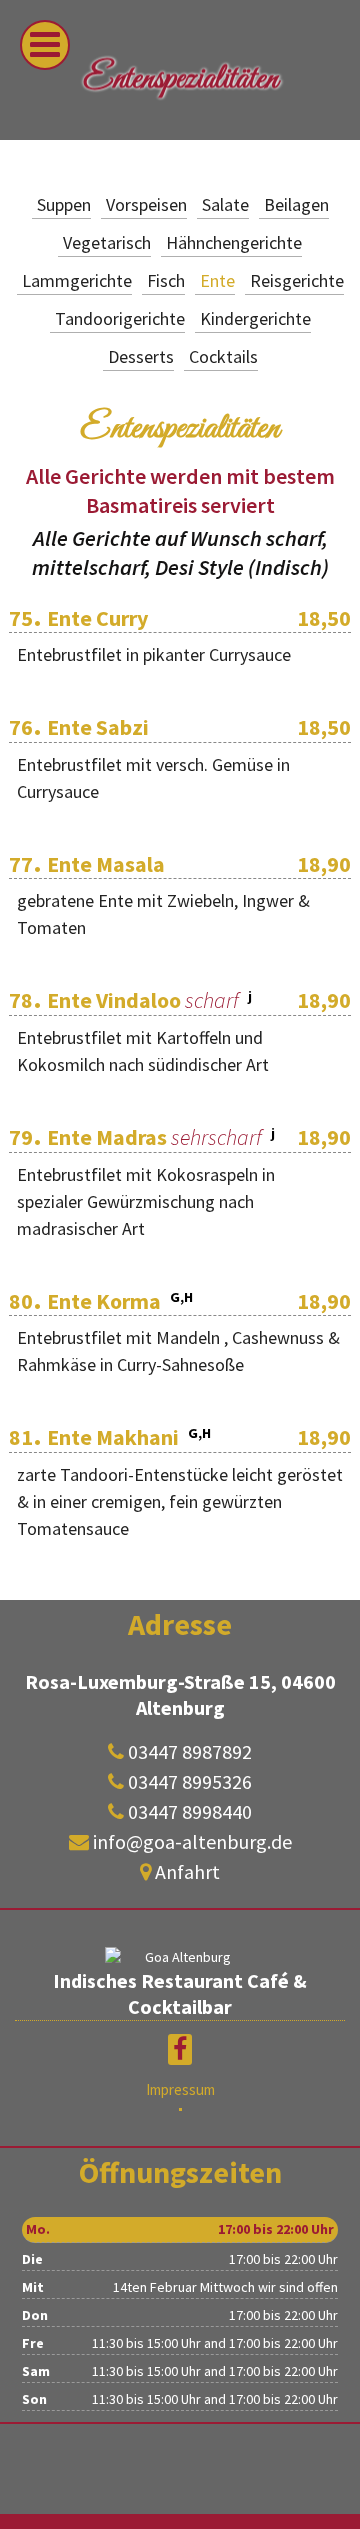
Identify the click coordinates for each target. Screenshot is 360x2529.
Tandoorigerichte (120, 318)
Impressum (180, 2089)
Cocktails (223, 356)
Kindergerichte (255, 318)
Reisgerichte (297, 280)
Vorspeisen (146, 204)
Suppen (64, 204)
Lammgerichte (77, 280)
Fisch (166, 280)
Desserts (141, 356)
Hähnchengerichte (234, 242)
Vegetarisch (107, 242)
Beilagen (296, 204)
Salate (225, 204)
